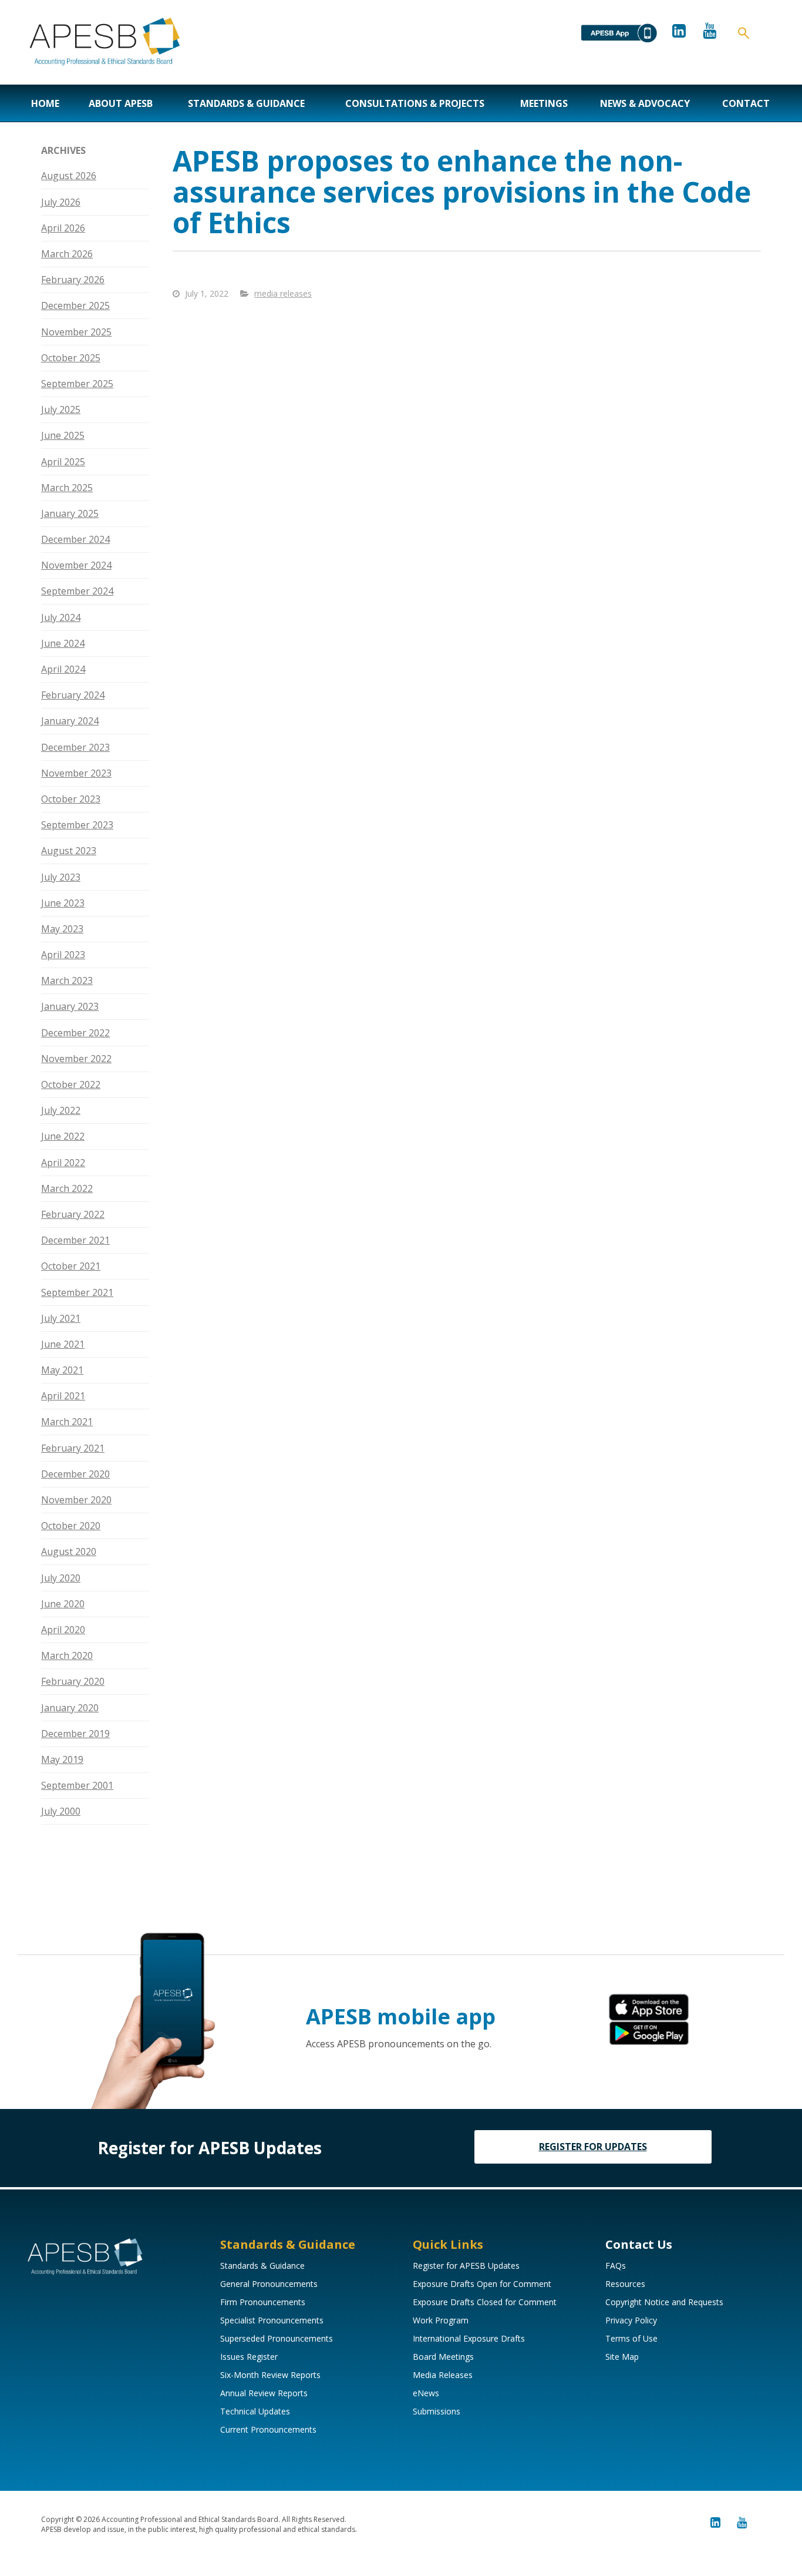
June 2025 (63, 435)
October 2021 (71, 1266)
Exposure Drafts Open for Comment (482, 2284)
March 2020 (67, 1655)
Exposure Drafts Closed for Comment (485, 2302)
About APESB (121, 103)
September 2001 (77, 1785)
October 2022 (71, 1084)
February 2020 (73, 1681)
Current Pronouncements (268, 2429)
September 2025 (77, 384)
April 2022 (63, 1163)
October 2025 (71, 358)
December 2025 (75, 305)
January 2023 (70, 1006)
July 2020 (61, 1578)
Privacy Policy (631, 2320)
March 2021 (67, 1422)
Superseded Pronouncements (277, 2338)
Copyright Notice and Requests (664, 2302)
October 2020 (71, 1526)
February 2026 (73, 280)
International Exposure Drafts (469, 2338)
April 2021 (63, 1396)
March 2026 (67, 254)
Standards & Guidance (246, 103)
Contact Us (639, 2244)
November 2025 (76, 332)
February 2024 (73, 695)
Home (45, 103)
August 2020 (69, 1551)
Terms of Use (631, 2338)
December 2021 (75, 1240)
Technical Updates (255, 2411)
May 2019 (62, 1759)
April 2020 (63, 1630)
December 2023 (75, 747)
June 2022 (63, 1136)
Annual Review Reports (264, 2393)
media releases (283, 293)
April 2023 (63, 955)
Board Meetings (443, 2357)
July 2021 (61, 1318)
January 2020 (70, 1708)
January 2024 (70, 721)
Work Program (441, 2320)
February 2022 (73, 1214)
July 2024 (61, 617)
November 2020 (76, 1500)
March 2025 (67, 488)
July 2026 (61, 202)
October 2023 (71, 799)
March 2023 (67, 980)
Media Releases (443, 2375)
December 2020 (75, 1474)
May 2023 (62, 929)
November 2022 (76, 1059)
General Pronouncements (269, 2284)
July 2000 (61, 1811)
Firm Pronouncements (263, 2302)
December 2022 (75, 1033)
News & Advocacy (645, 103)
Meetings (544, 103)
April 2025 (63, 462)
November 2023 (76, 773)
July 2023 (61, 877)
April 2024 (63, 669)
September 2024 (77, 591)
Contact (746, 103)
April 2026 (63, 228)
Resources (625, 2284)
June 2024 (63, 643)
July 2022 (61, 1110)
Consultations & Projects (415, 103)
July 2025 (61, 409)
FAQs (616, 2266)
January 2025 (70, 513)
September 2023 (77, 825)
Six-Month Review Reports (270, 2375)
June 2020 (63, 1604)
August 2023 (69, 851)
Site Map (622, 2357)
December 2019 (75, 1734)
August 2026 (69, 176)
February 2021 (73, 1448)
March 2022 (67, 1188)
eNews (426, 2393)
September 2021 (77, 1292)
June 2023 (63, 903)
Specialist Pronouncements (272, 2320)
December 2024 (75, 539)
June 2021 (63, 1344)
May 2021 (62, 1370)
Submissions (437, 2411)
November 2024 (76, 565)
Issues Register (249, 2357)
